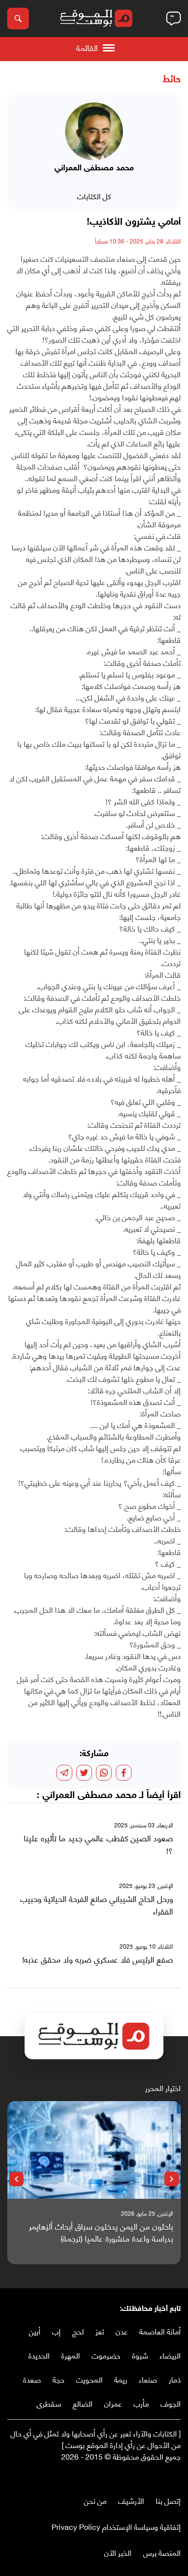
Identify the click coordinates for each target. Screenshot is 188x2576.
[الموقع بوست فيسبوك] (176, 2476)
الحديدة (39, 2355)
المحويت (89, 2379)
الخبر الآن (118, 2552)
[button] (172, 2179)
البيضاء (170, 2355)
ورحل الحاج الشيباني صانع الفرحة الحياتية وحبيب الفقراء (97, 1905)
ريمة (121, 2379)
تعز (100, 2331)
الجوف (171, 2403)
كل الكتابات (94, 196)
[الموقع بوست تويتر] (166, 2476)
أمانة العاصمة (160, 2331)
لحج (78, 2331)
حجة (59, 2379)
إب (56, 2331)
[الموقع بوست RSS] (137, 2476)
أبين (35, 2331)
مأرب (141, 2403)
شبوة (140, 2355)
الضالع (83, 2403)
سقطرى (49, 2403)
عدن (122, 2331)
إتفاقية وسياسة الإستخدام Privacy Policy (116, 2526)
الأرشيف (131, 2500)
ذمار (175, 2379)
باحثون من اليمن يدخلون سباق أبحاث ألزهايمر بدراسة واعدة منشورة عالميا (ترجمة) (101, 2232)
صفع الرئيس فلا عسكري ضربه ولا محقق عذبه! (98, 1959)
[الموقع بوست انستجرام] (147, 2476)
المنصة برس (162, 2552)
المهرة (71, 2355)
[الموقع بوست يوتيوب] (157, 2476)
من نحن (95, 2500)
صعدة (32, 2379)
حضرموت (106, 2355)
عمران (113, 2403)
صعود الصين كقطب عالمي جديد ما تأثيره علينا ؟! (98, 1844)
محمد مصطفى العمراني (89, 1796)
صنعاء (148, 2379)
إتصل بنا (168, 2500)
